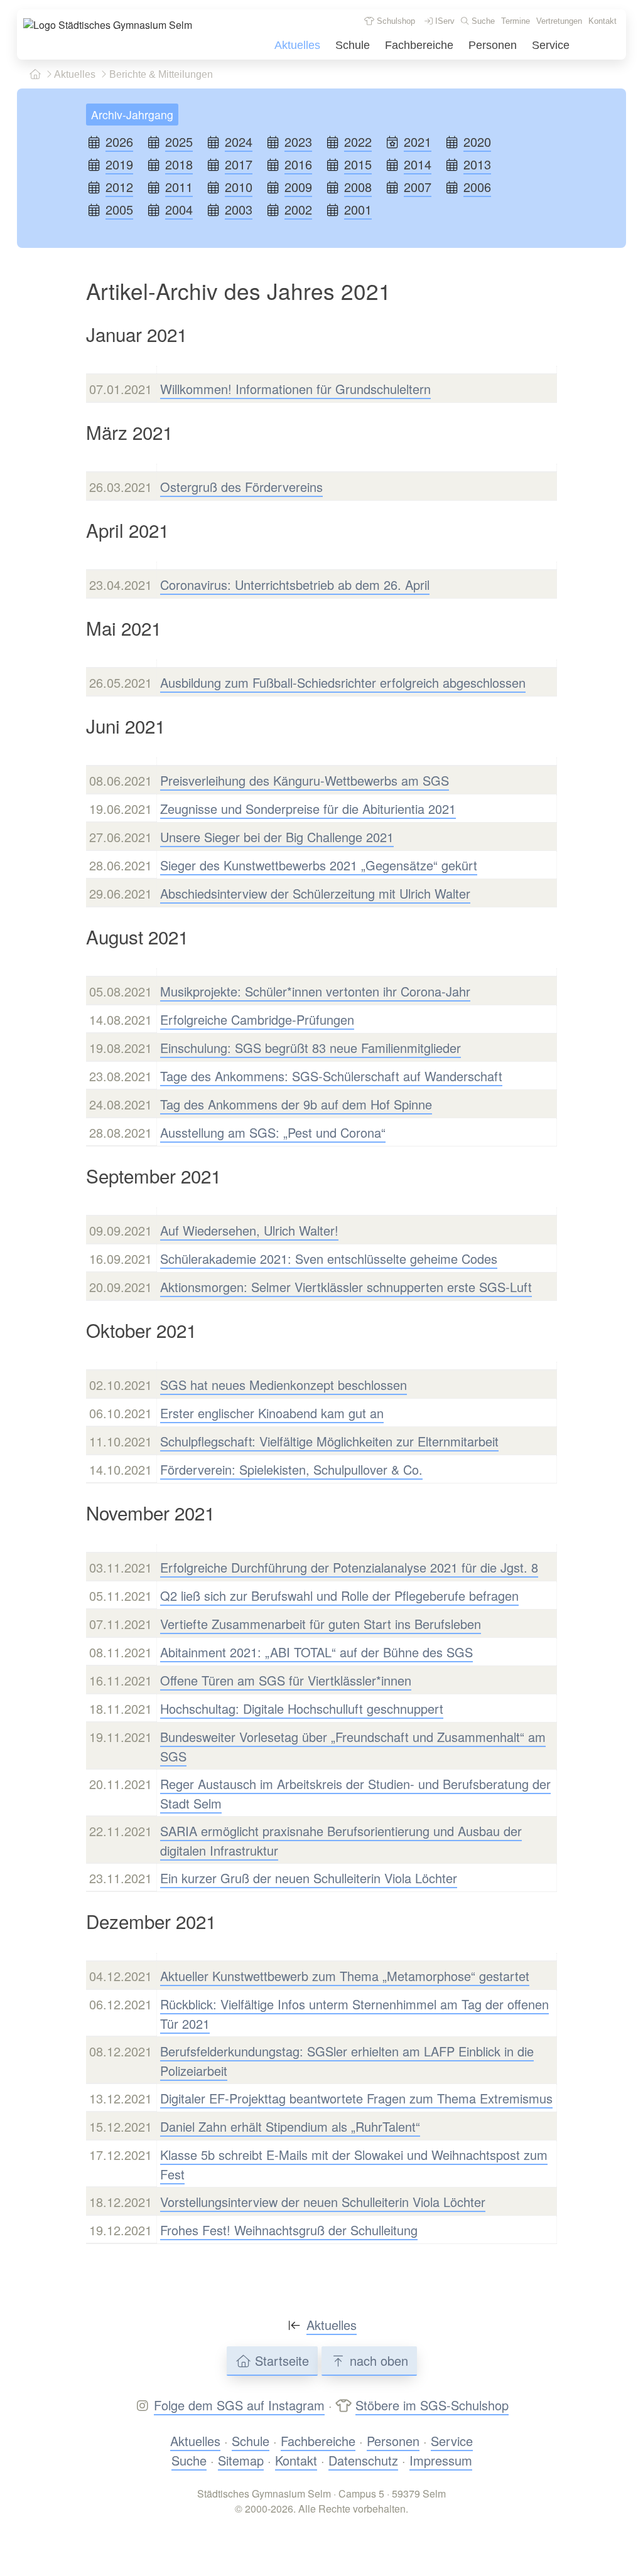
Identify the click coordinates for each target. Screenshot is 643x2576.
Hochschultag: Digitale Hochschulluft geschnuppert (302, 1708)
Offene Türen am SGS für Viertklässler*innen (286, 1680)
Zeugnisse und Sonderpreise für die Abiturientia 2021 (308, 809)
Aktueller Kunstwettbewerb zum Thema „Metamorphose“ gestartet (345, 1976)
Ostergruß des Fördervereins (241, 487)
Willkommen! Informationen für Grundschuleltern (295, 389)
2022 (358, 142)
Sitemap (241, 2460)
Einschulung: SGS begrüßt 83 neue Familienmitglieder (311, 1048)
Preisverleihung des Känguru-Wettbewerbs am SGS (305, 780)
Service (551, 45)
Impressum (441, 2460)
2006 (477, 187)
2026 (119, 142)
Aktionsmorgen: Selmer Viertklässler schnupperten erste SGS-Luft (346, 1287)
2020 (477, 142)
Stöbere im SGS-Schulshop (432, 2405)
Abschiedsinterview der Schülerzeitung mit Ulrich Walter (315, 893)
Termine (516, 21)
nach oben (377, 2360)
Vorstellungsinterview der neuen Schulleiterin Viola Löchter (323, 2202)
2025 (179, 142)
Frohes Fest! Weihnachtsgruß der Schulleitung (289, 2230)
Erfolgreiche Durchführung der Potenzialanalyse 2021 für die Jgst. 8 (349, 1567)
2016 (298, 164)
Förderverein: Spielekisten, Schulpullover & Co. (291, 1469)
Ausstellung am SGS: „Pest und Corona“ (273, 1132)
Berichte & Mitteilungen (160, 74)
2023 (298, 142)
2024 (239, 142)
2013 (477, 164)
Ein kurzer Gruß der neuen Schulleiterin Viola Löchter (309, 1878)
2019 (119, 164)
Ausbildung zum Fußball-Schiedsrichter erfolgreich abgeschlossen (343, 682)
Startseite (280, 2360)
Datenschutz (363, 2460)
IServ (444, 21)
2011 (179, 187)
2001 (358, 209)
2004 (179, 209)
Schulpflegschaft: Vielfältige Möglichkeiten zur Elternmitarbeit (329, 1441)
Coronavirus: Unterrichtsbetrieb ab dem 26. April (295, 585)
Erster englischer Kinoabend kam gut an (272, 1413)
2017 (239, 164)
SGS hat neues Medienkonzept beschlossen (284, 1385)
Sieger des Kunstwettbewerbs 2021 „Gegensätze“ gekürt (319, 865)
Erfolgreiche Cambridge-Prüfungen (257, 1019)
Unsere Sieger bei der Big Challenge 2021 (277, 837)
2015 (358, 164)
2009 (298, 187)
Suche (482, 21)
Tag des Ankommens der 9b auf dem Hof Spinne (296, 1104)
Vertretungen (559, 21)
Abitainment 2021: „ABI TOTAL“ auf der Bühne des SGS (316, 1652)
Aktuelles (297, 45)
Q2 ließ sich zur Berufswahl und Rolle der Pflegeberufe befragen (339, 1595)
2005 (119, 209)
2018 (179, 164)
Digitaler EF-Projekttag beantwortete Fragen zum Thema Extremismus (356, 2098)
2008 (358, 187)
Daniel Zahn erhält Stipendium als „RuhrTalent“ (290, 2126)
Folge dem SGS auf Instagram (239, 2405)
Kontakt (602, 21)
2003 (239, 209)
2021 (418, 142)
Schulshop (395, 21)
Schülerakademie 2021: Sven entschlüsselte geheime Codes (329, 1259)
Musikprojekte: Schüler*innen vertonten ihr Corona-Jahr (315, 991)
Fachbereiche (419, 45)
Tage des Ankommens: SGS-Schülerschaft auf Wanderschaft (331, 1076)
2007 (418, 187)
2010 (239, 187)
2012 (119, 187)
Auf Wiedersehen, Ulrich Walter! (249, 1230)
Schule (353, 45)
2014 (418, 164)
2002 (298, 209)
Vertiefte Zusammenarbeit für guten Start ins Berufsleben (321, 1624)
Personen (493, 45)
